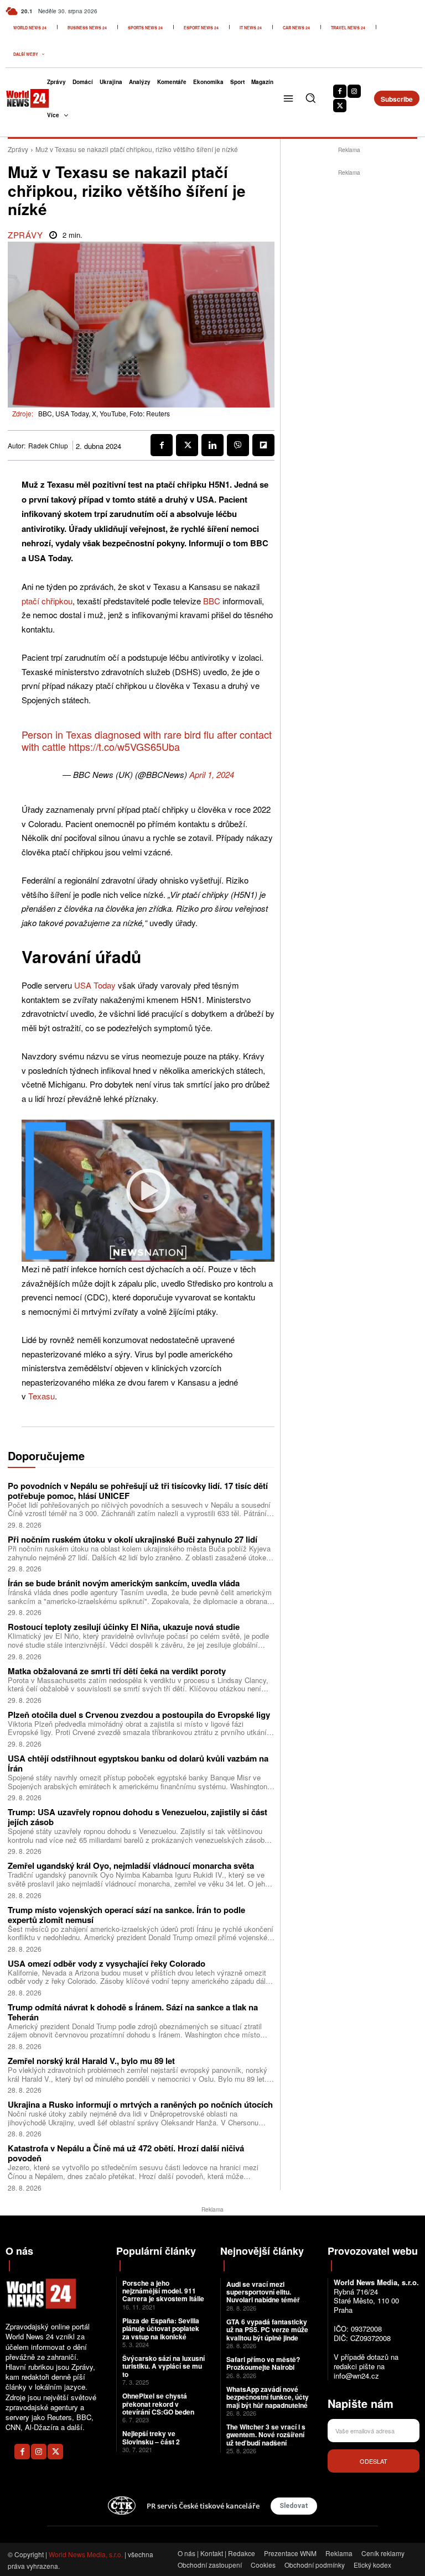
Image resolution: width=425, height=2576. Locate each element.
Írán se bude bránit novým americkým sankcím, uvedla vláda (124, 1583)
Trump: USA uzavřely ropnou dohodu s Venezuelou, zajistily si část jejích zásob (138, 1817)
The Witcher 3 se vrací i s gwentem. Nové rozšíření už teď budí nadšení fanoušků (266, 2439)
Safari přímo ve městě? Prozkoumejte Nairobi (263, 2363)
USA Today (95, 985)
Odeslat (374, 2461)
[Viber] (238, 445)
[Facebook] (340, 91)
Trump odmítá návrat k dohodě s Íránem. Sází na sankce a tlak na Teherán (133, 2012)
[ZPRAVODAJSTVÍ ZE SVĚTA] (19, 98)
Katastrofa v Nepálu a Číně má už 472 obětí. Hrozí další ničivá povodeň (126, 2153)
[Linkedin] (212, 445)
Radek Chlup (48, 446)
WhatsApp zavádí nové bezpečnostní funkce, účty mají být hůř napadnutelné (268, 2397)
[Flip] (263, 445)
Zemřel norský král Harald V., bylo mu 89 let (91, 2061)
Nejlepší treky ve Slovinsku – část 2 (151, 2437)
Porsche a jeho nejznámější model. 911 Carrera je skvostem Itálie (163, 2291)
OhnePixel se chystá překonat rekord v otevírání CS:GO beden (158, 2404)
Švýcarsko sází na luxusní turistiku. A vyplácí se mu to (164, 2366)
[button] (310, 98)
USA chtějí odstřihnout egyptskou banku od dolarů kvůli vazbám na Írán (138, 1763)
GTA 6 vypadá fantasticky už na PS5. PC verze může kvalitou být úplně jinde (267, 2330)
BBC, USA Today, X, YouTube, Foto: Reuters (104, 413)
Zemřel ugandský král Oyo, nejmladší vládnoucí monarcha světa (131, 1866)
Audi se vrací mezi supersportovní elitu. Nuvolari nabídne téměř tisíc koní (263, 2296)
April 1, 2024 (212, 774)
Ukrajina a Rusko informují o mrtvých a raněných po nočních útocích (140, 2104)
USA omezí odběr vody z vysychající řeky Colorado (107, 1963)
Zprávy (18, 149)
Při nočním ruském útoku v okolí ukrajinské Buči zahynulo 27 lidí (133, 1539)
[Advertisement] (353, 248)
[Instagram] (354, 91)
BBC (212, 601)
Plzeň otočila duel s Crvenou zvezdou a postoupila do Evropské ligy (139, 1715)
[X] (340, 106)
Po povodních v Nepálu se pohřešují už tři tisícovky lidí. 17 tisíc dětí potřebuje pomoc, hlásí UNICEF (138, 1491)
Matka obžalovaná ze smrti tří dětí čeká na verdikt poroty (117, 1671)
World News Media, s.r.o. (86, 2554)
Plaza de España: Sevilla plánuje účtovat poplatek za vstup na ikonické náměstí (161, 2332)
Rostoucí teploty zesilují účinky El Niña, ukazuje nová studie (124, 1627)
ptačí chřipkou (47, 601)
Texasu (42, 1396)
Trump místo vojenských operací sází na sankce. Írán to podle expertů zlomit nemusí (126, 1915)
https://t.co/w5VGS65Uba (124, 746)
